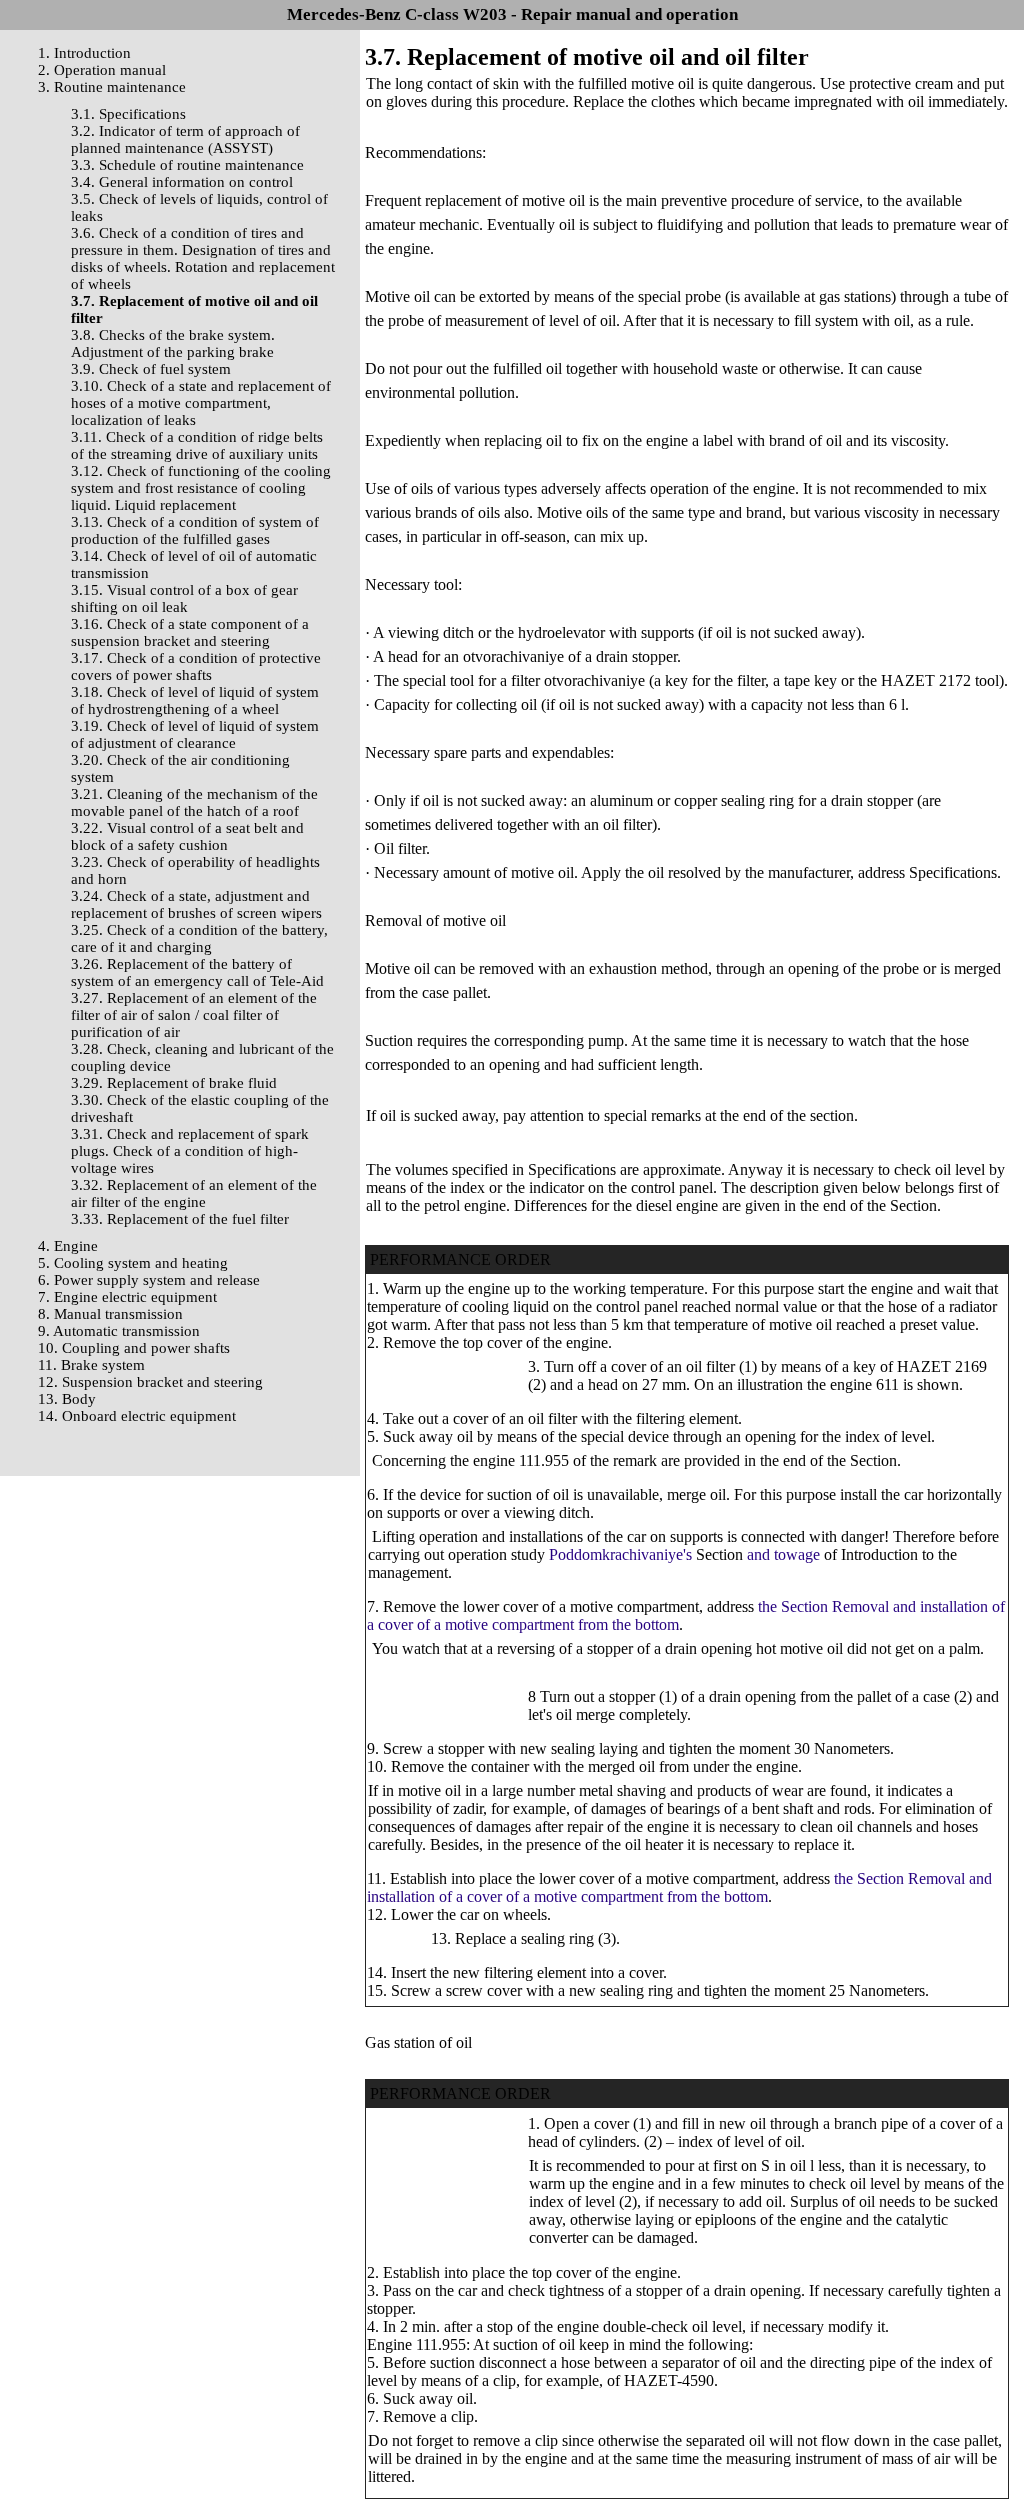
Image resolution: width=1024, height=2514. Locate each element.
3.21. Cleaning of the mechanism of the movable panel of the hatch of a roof (194, 802)
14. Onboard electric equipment (137, 1416)
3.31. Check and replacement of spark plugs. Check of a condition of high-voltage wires (190, 1151)
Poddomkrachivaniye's (620, 1554)
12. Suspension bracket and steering (150, 1382)
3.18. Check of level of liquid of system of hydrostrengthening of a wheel (195, 700)
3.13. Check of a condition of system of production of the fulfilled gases (195, 530)
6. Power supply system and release (149, 1280)
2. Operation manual (102, 70)
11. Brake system (91, 1365)
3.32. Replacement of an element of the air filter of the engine (194, 1193)
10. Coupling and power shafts (134, 1348)
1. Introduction (84, 53)
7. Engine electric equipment (127, 1297)
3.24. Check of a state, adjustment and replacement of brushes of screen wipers (196, 904)
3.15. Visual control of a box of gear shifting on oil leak (184, 598)
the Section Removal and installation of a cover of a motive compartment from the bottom (679, 1887)
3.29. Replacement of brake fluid (174, 1083)
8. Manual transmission (110, 1314)
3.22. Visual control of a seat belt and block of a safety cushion (187, 836)
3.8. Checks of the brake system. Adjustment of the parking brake (173, 343)
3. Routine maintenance (112, 87)
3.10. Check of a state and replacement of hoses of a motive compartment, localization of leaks (201, 403)
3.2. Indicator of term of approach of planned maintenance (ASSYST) (185, 139)
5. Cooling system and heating (133, 1263)
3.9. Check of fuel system (151, 369)
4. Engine (68, 1246)
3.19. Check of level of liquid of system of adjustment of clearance (195, 734)
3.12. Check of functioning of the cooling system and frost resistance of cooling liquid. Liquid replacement (201, 488)
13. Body (67, 1399)
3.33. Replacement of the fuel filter (180, 1219)
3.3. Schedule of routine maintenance (187, 165)
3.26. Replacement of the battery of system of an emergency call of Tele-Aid (197, 972)
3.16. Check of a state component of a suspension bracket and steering (190, 632)
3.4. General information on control (182, 182)
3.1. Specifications (128, 114)
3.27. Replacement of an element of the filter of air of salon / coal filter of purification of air (194, 1015)
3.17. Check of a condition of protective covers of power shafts (196, 666)
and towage (783, 1554)
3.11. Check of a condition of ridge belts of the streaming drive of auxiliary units (197, 445)
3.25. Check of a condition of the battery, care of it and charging (199, 938)
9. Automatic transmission (119, 1331)
